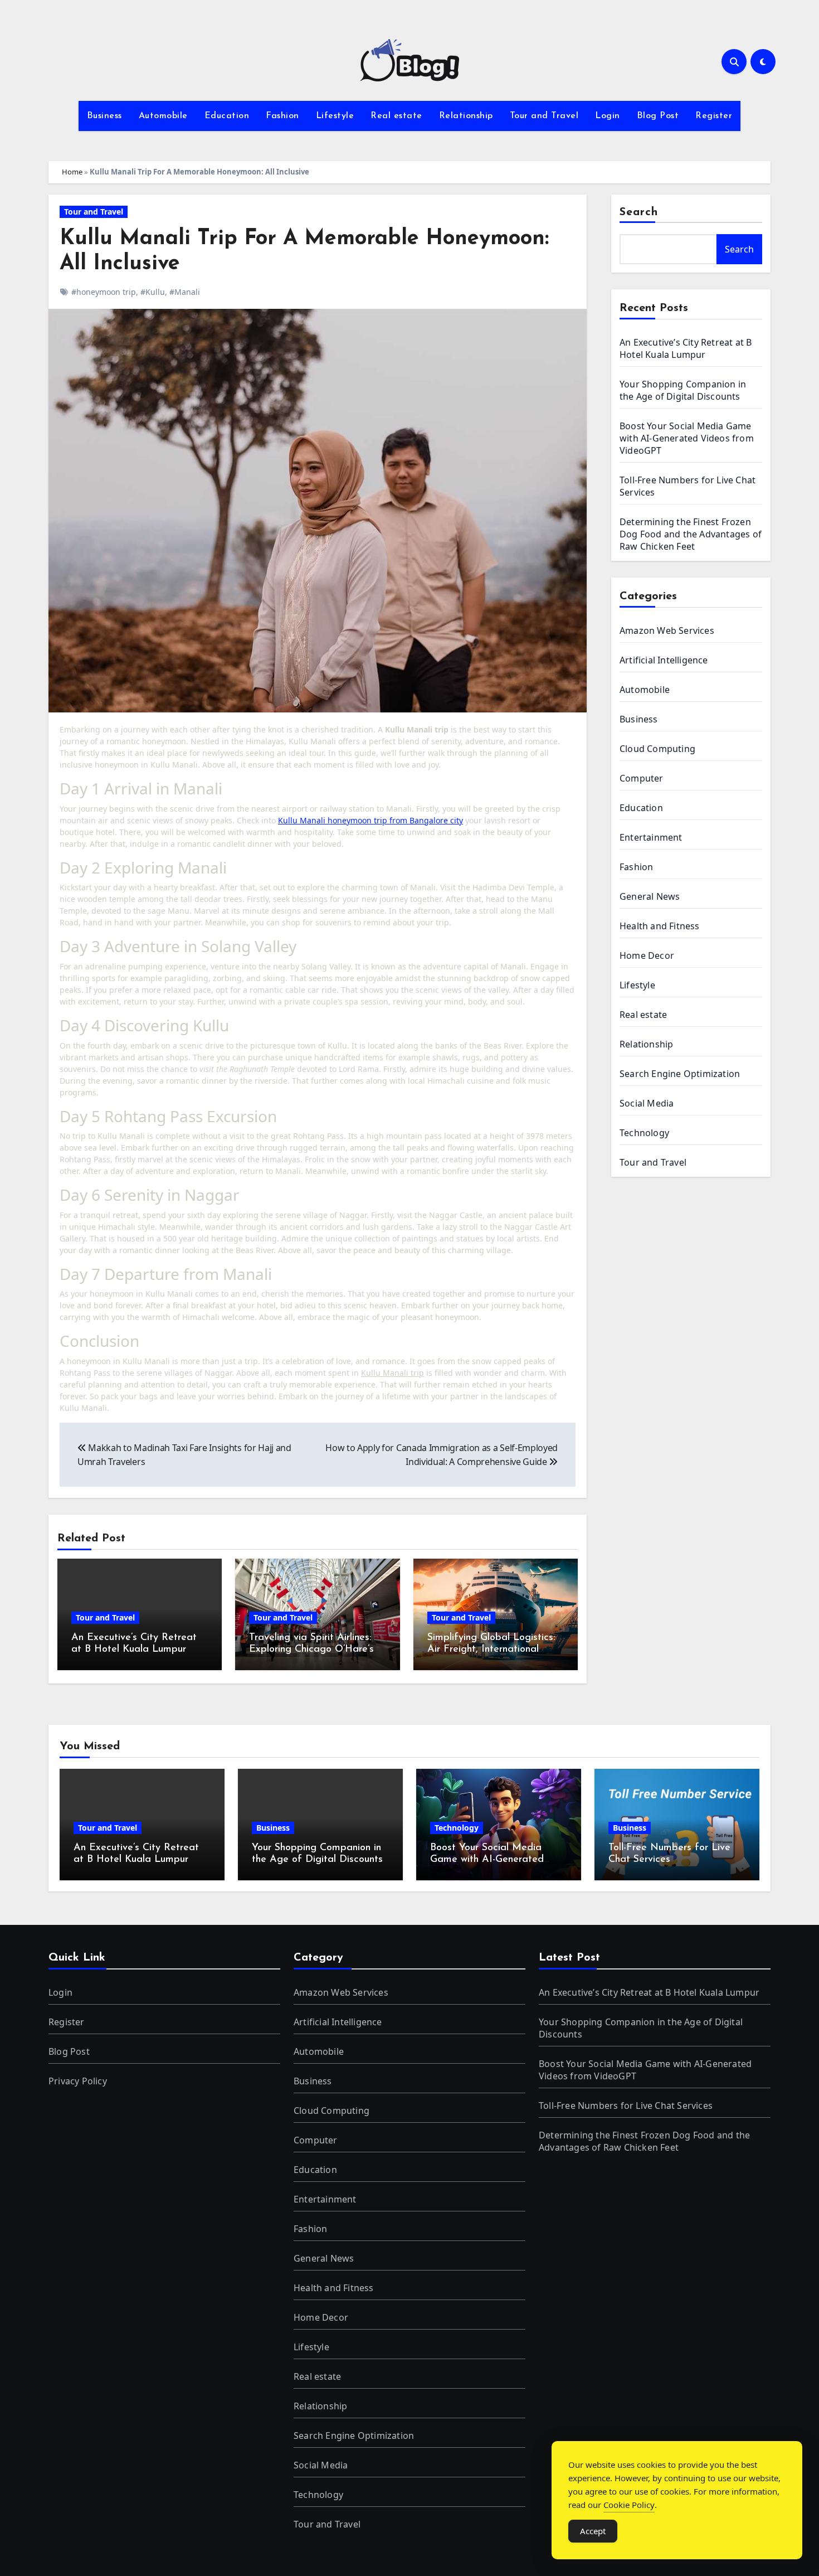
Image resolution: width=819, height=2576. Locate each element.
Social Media (647, 1103)
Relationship (466, 116)
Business (104, 116)
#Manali (185, 292)
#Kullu (153, 292)
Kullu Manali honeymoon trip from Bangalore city (370, 820)
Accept (593, 2531)
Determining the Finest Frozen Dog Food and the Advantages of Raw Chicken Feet (691, 534)
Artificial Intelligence (664, 660)
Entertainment (651, 837)
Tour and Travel (544, 116)
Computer (642, 778)
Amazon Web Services (667, 630)
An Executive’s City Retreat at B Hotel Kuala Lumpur (686, 348)
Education (227, 116)
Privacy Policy (78, 2081)
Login (608, 116)
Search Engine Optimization (680, 1074)
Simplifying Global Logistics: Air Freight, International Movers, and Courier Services (493, 1650)
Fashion (282, 116)
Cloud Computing (657, 749)
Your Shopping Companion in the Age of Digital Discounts (683, 390)
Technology (644, 1133)
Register (714, 116)
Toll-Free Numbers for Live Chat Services (626, 2106)
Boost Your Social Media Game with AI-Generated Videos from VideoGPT (687, 438)
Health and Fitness (660, 926)
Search (639, 212)
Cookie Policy (629, 2505)
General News (650, 896)
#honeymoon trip (104, 292)
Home (72, 172)
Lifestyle (335, 116)
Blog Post (658, 116)
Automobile (163, 116)
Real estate (396, 116)
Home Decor (647, 955)
